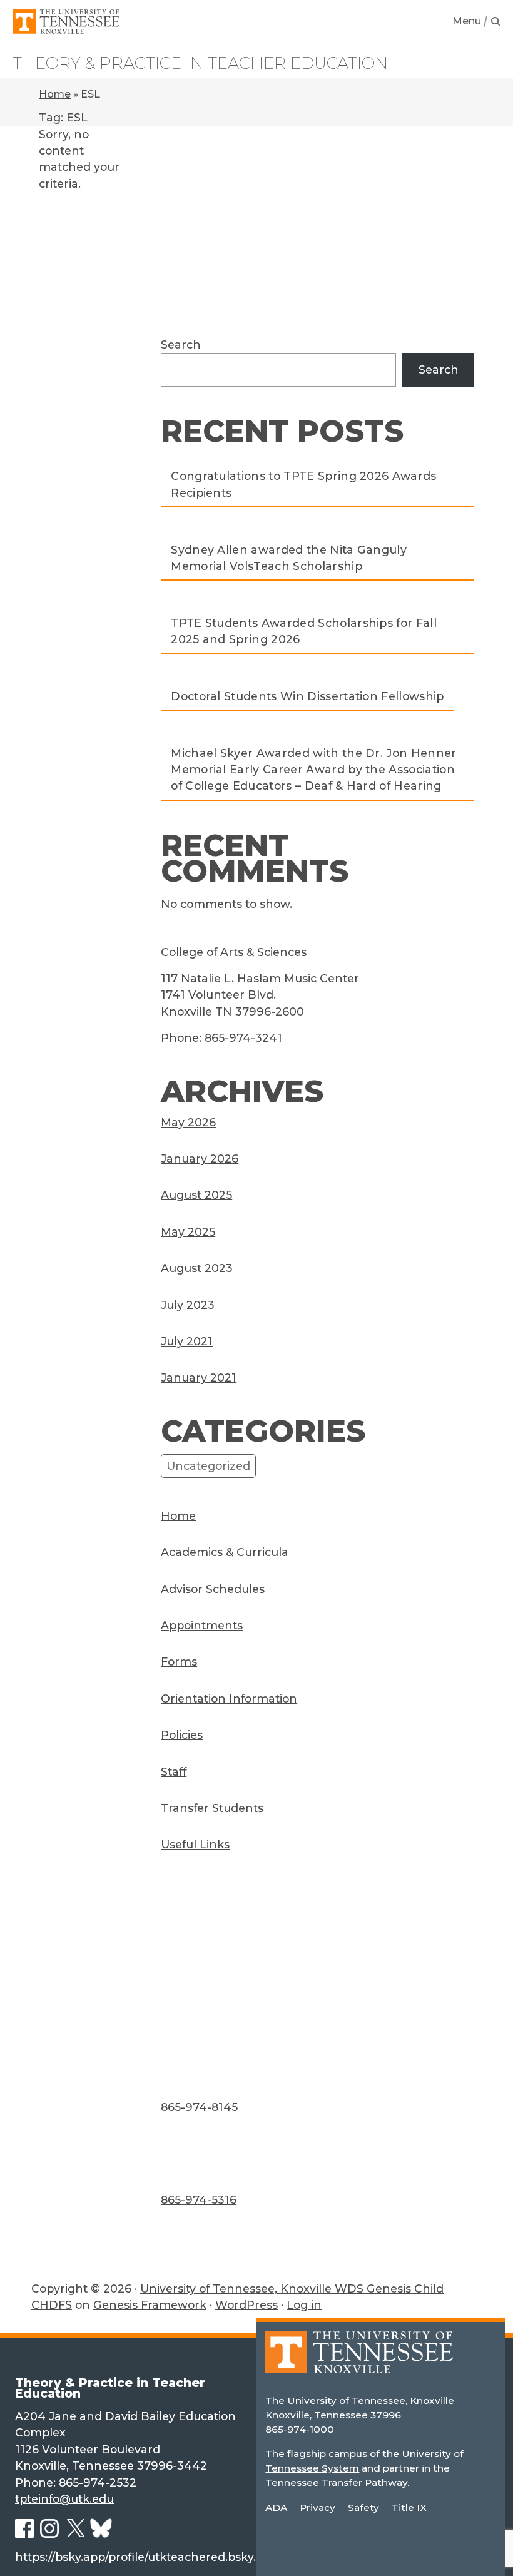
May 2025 (188, 1232)
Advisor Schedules (213, 1589)
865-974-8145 (199, 2107)
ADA (276, 2507)
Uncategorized (208, 1466)
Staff (174, 1772)
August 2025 (196, 1195)
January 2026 (200, 1158)
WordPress (246, 2305)
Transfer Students (212, 1808)
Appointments (202, 1625)
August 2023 (197, 1268)
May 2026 (188, 1122)
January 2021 (199, 1377)
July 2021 (187, 1341)
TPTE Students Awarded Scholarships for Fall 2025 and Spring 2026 (304, 631)
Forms (179, 1662)
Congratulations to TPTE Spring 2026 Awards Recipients (303, 484)
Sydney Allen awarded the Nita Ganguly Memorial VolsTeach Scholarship (289, 558)
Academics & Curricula (225, 1552)
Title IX (409, 2507)
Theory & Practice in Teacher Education (200, 63)
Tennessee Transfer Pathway (336, 2482)
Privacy (317, 2507)
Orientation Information (229, 1698)
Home (55, 94)
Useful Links (195, 1844)
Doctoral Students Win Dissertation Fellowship (307, 696)
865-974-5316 (199, 2200)
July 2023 (188, 1305)
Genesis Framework (150, 2305)
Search (181, 344)
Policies (182, 1735)
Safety (363, 2507)
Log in (304, 2305)
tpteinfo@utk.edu (64, 2499)
